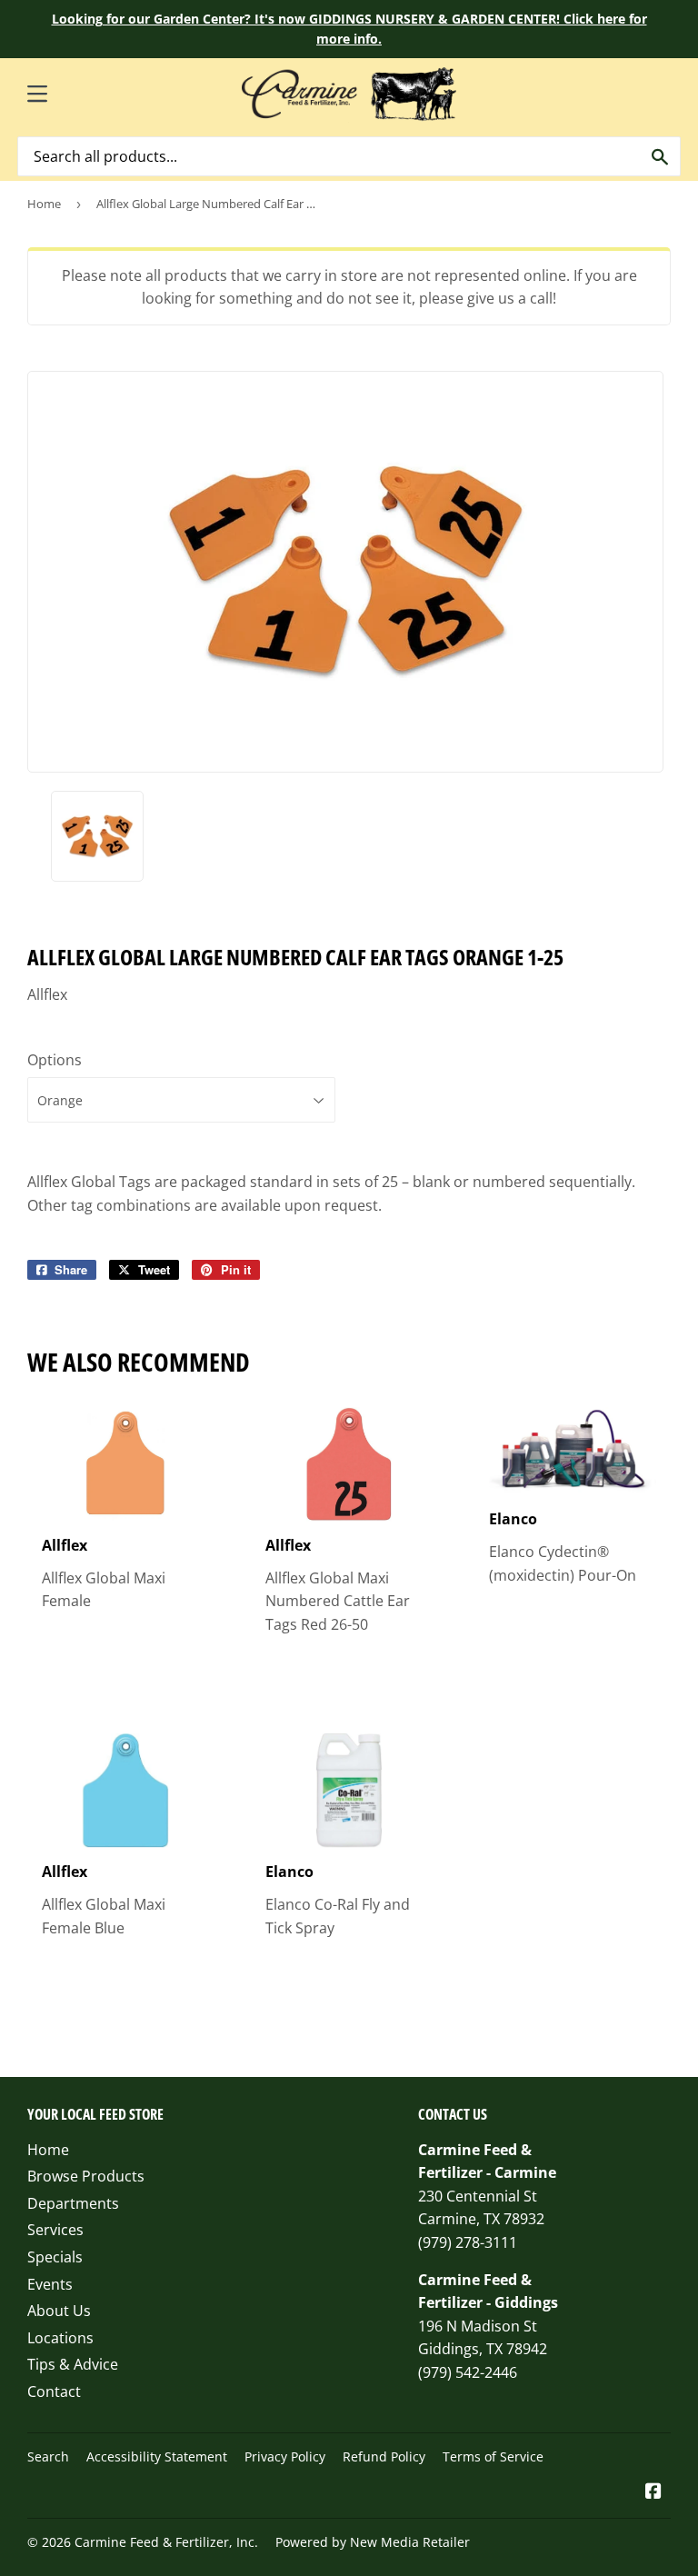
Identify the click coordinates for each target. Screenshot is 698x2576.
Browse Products (86, 2176)
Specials (55, 2257)
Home (44, 204)
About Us (59, 2311)
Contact (54, 2391)
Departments (73, 2203)
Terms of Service (493, 2456)
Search (48, 2456)
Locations (60, 2338)
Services (55, 2230)
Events (50, 2284)
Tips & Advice (73, 2364)
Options (55, 1060)
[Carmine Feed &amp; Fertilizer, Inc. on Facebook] (653, 2492)
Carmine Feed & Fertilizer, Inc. (166, 2542)
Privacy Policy (285, 2456)
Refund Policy (384, 2456)
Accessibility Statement (157, 2456)
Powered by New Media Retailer (373, 2542)
